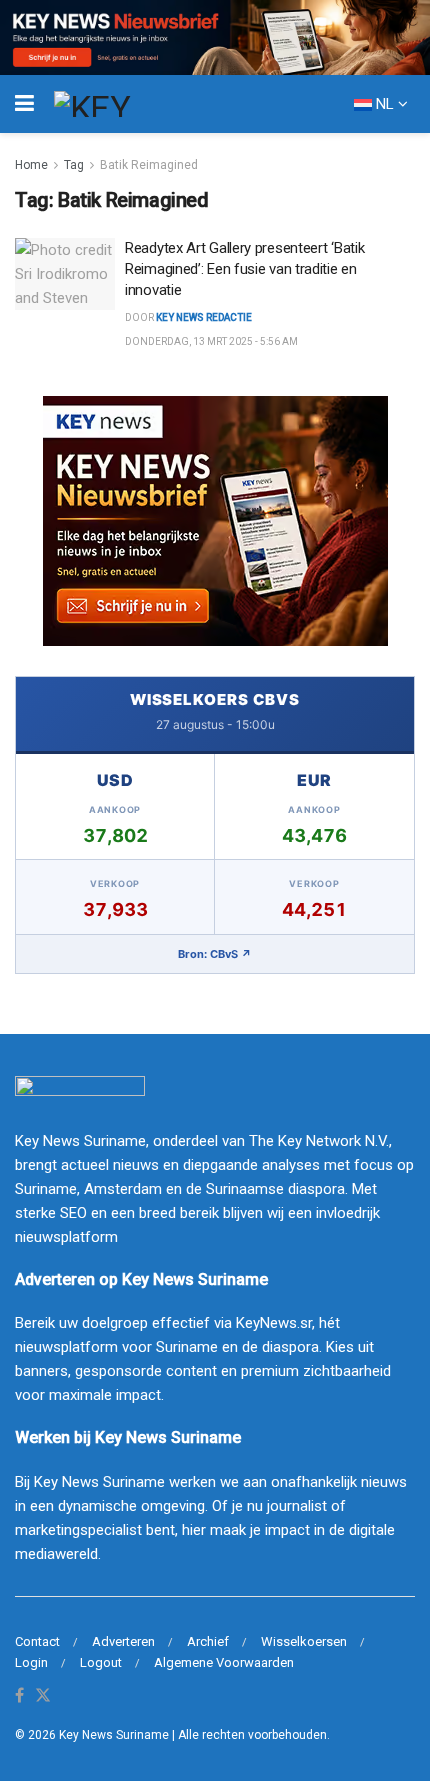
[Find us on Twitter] (43, 1696)
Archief (208, 1641)
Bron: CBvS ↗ (215, 954)
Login (31, 1662)
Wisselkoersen (304, 1641)
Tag (74, 165)
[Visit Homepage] (129, 104)
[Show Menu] (24, 104)
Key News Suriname (114, 1735)
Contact (37, 1641)
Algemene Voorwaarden (224, 1662)
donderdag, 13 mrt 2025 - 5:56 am (211, 341)
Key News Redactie (204, 317)
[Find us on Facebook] (19, 1696)
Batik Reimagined (149, 165)
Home (31, 165)
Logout (101, 1662)
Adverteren (123, 1641)
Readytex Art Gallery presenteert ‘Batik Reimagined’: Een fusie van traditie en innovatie (244, 269)
